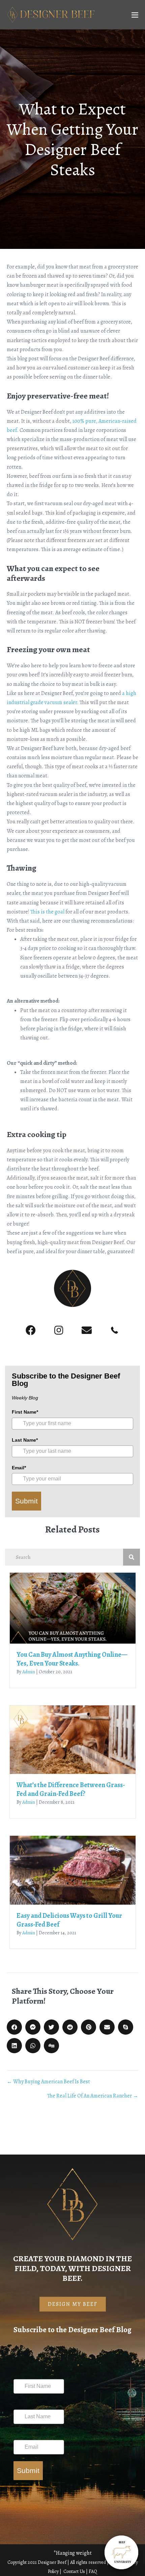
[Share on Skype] (126, 2027)
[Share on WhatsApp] (33, 2046)
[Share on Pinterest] (89, 2027)
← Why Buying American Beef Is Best (48, 2082)
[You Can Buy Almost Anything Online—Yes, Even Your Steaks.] (73, 1608)
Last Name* (25, 1440)
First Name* (25, 1412)
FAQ (93, 2571)
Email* (19, 1468)
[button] (31, 1331)
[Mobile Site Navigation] (135, 15)
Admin (29, 1672)
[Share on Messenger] (33, 2027)
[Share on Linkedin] (14, 2046)
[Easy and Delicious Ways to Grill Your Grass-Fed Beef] (73, 1870)
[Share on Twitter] (51, 2027)
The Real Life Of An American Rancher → (93, 2096)
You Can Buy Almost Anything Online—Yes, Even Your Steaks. (72, 1659)
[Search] (132, 1557)
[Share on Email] (107, 2027)
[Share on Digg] (51, 2046)
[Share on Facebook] (14, 2027)
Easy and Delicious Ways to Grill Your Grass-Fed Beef (69, 1920)
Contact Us (75, 2571)
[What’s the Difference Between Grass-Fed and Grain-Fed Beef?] (73, 1739)
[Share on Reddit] (70, 2027)
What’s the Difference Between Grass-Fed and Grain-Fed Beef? (71, 1789)
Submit (26, 1501)
